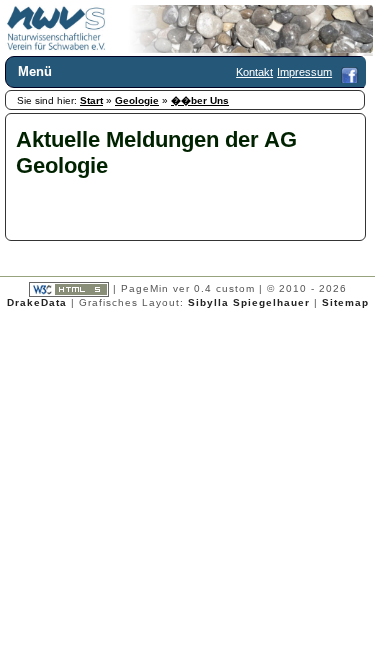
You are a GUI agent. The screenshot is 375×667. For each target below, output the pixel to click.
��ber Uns (200, 100)
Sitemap (345, 302)
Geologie (137, 100)
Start (91, 100)
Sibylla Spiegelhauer (249, 302)
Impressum (304, 72)
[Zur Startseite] (56, 47)
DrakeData (37, 302)
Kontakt (254, 72)
